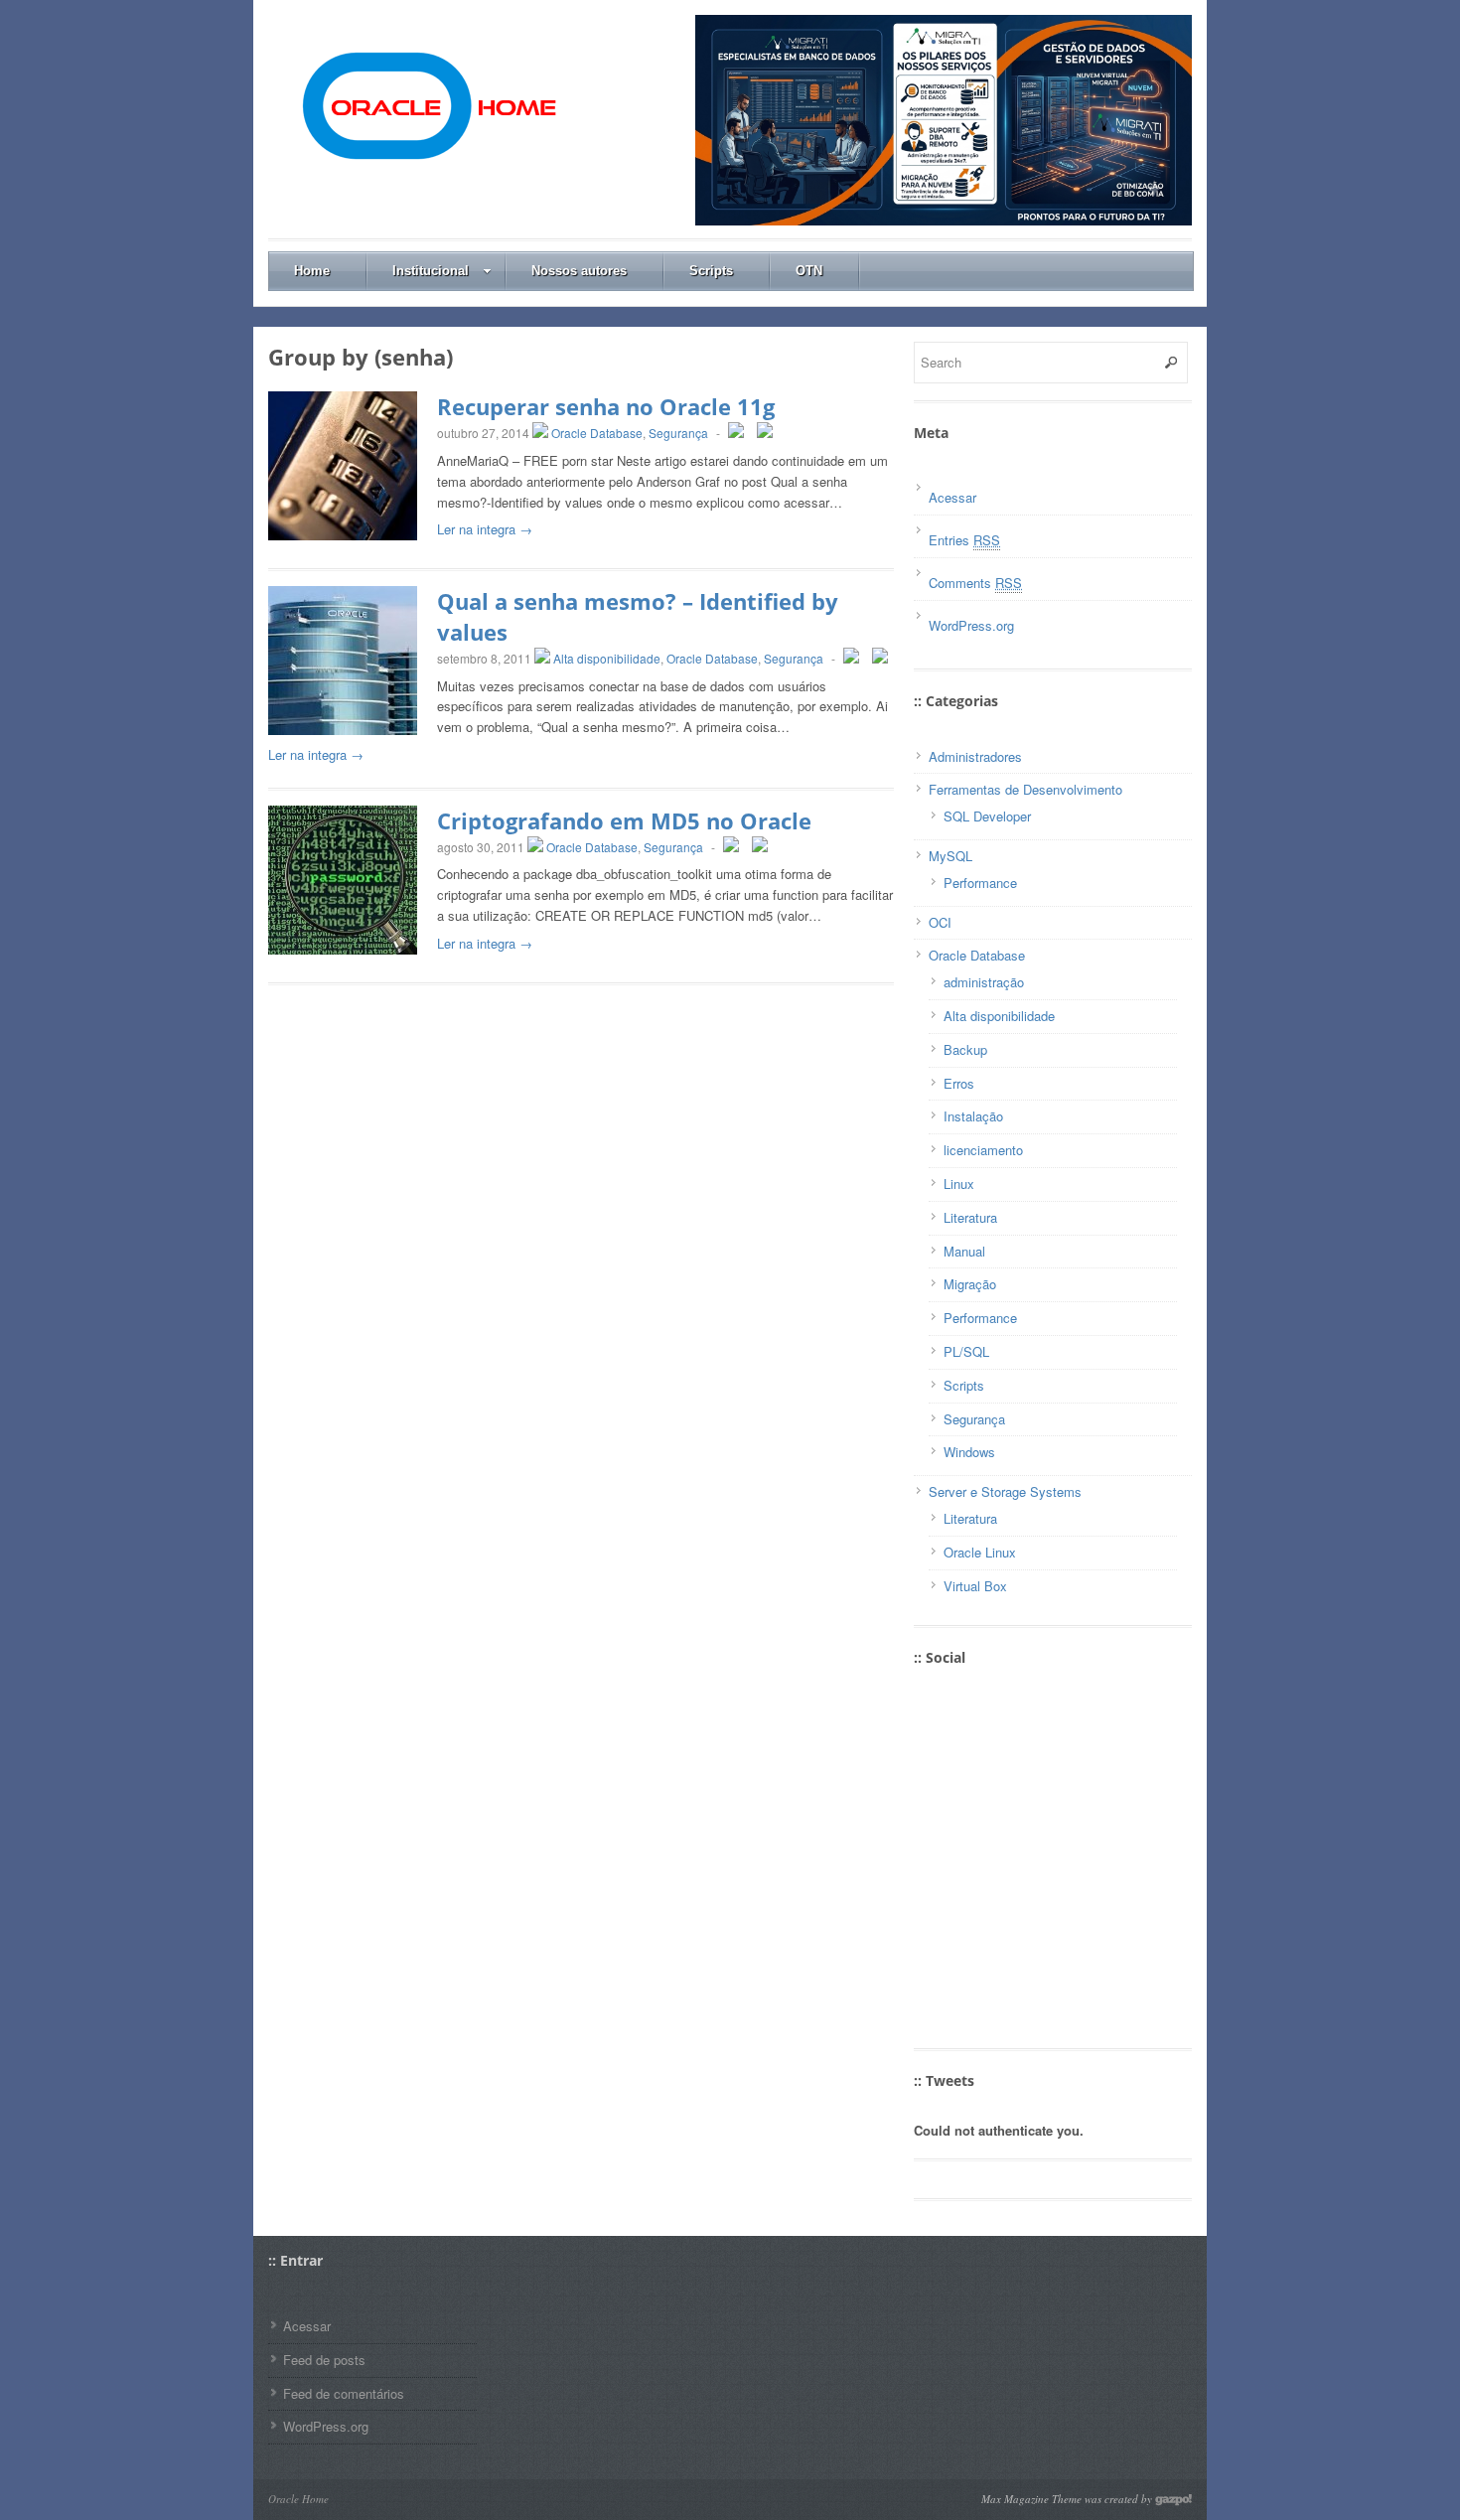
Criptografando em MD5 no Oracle (624, 820)
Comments (975, 583)
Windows (969, 1452)
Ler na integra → (485, 529)
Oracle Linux (980, 1552)
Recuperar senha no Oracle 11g (606, 406)
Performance (980, 883)
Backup (965, 1049)
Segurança (678, 433)
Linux (959, 1184)
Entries (964, 540)
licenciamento (983, 1150)
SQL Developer (987, 816)
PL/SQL (966, 1351)
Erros (959, 1083)
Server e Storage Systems (1005, 1491)
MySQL (950, 856)
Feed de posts (324, 2360)
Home (312, 271)
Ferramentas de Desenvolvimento (1025, 789)
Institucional (431, 271)
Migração (970, 1284)
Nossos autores (579, 271)
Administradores (975, 756)
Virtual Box (975, 1586)
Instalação (973, 1116)
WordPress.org (971, 625)
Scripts (711, 271)
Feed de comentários (344, 2393)
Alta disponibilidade (607, 658)
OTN (809, 271)
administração (984, 982)
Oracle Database (597, 433)
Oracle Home (298, 2499)
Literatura (970, 1217)
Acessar (952, 497)
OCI (940, 922)
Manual (964, 1251)
